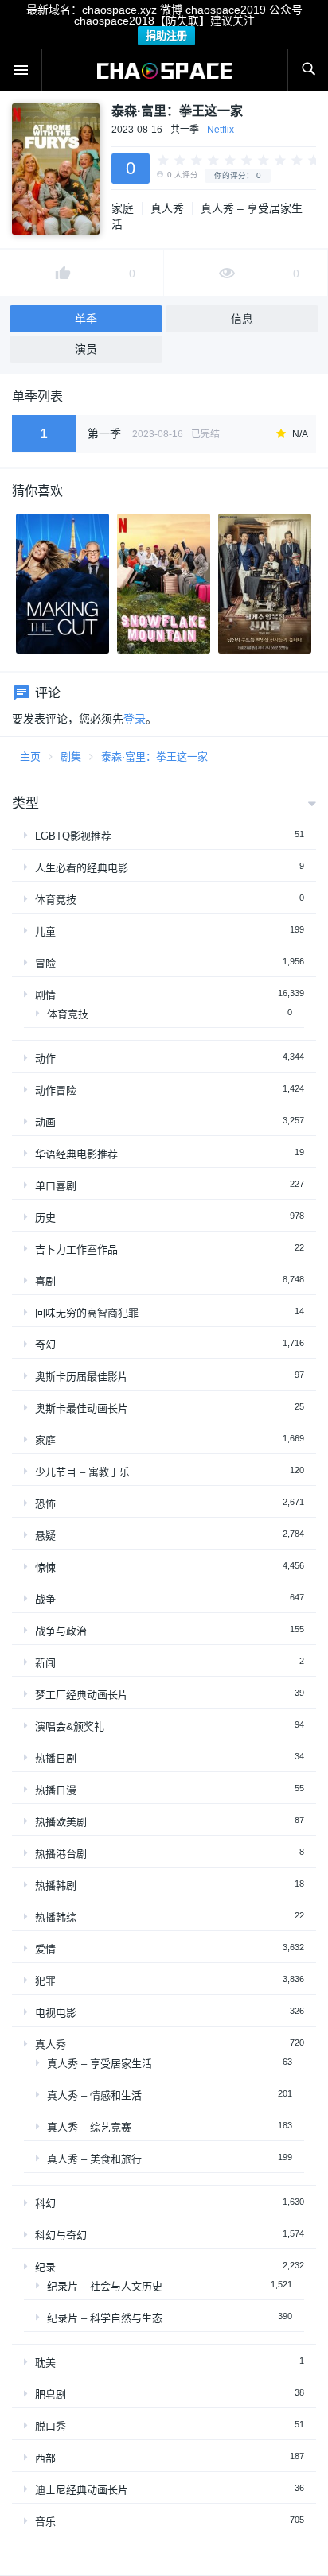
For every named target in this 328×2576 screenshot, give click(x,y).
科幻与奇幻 (61, 2235)
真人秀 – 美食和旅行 (94, 2159)
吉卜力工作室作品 (76, 1249)
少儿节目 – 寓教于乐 (82, 1472)
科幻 (45, 2204)
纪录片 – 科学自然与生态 (105, 2318)
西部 (45, 2458)
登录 (135, 719)
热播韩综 (56, 1917)
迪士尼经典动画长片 (82, 2490)
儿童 (45, 931)
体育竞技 (56, 900)
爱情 (45, 1949)
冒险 (45, 963)
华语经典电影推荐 (76, 1154)
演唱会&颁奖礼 (70, 1726)
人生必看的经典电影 (82, 868)
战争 (45, 1599)
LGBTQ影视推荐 (73, 836)
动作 (45, 1059)
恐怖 (45, 1504)
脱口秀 (51, 2426)
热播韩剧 (56, 1885)
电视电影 (56, 2013)
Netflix (221, 130)
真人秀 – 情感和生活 (94, 2095)
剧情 (45, 995)
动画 (45, 1122)
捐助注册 (166, 35)
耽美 (45, 2363)
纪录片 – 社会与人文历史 (105, 2286)
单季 (86, 319)
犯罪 (45, 1981)
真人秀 (167, 208)
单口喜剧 (56, 1186)
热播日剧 (56, 1758)
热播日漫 (56, 1790)
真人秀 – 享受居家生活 (100, 2064)
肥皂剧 (51, 2394)
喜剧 (45, 1281)
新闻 (45, 1663)
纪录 (45, 2267)
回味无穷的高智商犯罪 (87, 1313)
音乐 (45, 2522)
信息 (242, 319)
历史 (45, 1218)
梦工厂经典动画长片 (82, 1695)
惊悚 (45, 1567)
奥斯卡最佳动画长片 (82, 1408)
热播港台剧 (61, 1854)
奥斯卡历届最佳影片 (82, 1377)
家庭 (123, 208)
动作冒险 (56, 1090)
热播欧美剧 (61, 1822)
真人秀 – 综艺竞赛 (89, 2127)
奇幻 (45, 1345)
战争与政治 (61, 1631)
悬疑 (45, 1536)
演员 (86, 349)
